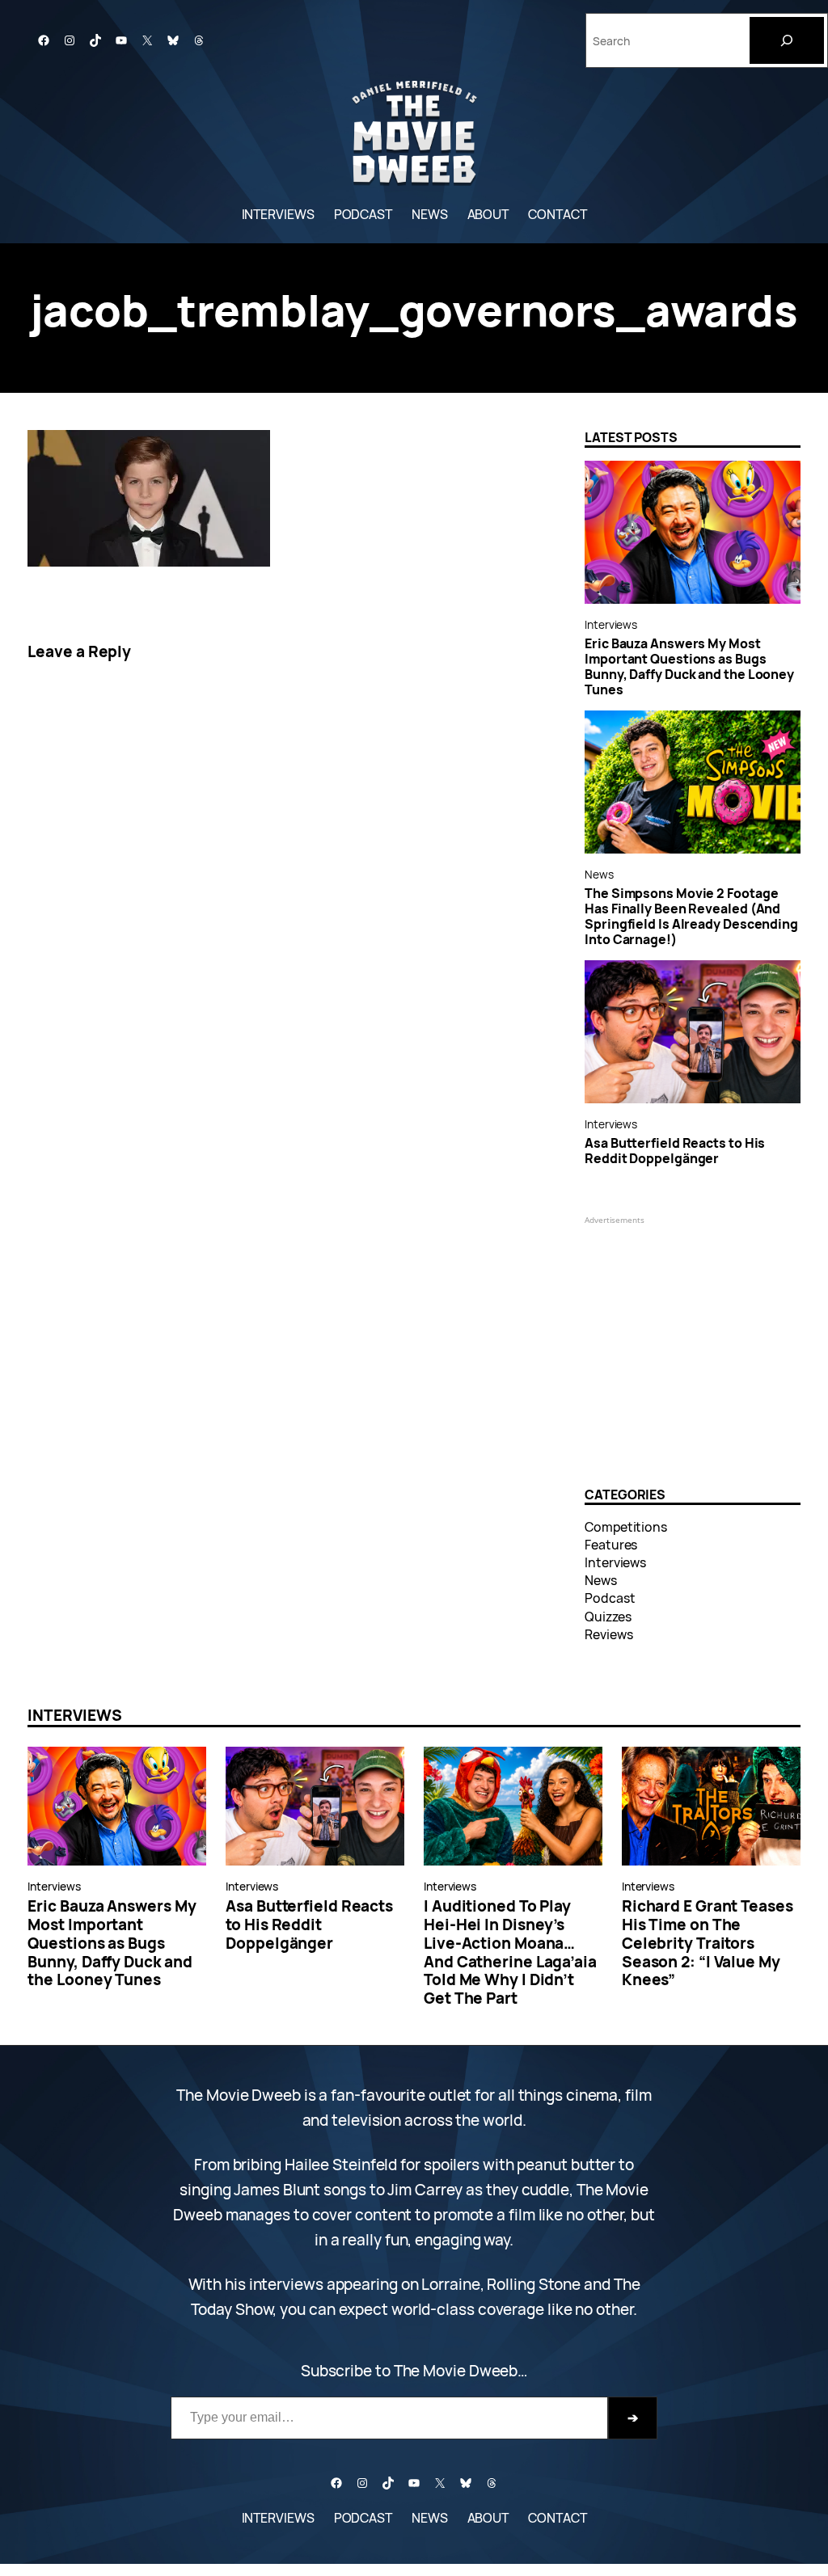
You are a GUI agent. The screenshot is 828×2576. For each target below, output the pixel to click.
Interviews (611, 624)
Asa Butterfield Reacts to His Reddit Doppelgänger (675, 1151)
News (599, 874)
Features (611, 1545)
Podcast (610, 1598)
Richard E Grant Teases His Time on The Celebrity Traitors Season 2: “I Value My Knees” (708, 1943)
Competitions (626, 1527)
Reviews (608, 1634)
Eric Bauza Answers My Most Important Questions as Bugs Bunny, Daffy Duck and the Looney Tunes (689, 667)
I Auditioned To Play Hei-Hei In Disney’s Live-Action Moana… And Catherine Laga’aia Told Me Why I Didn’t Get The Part (510, 1952)
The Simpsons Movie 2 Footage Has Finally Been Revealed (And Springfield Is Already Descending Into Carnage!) (691, 917)
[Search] (787, 40)
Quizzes (608, 1617)
